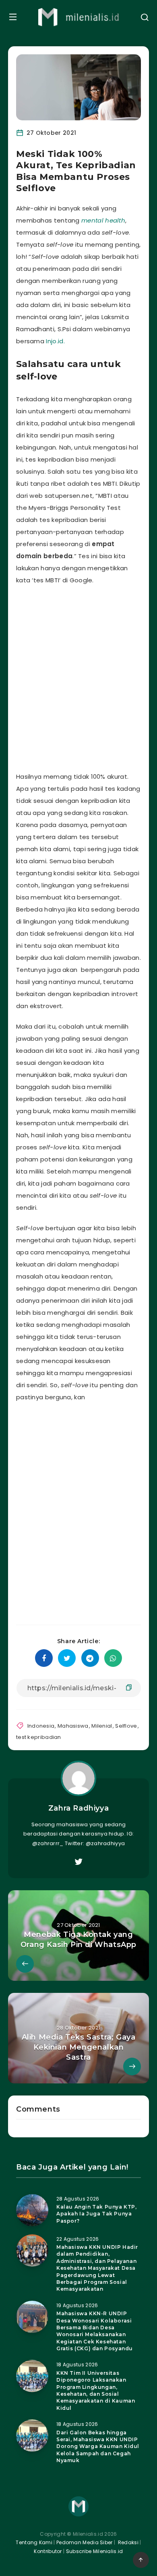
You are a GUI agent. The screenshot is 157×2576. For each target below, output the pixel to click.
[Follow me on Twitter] (78, 1862)
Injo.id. (55, 341)
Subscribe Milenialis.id (94, 2551)
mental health (103, 220)
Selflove (126, 1726)
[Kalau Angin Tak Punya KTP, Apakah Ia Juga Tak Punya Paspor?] (32, 2210)
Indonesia (41, 1726)
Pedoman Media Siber (85, 2542)
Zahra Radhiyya (78, 1808)
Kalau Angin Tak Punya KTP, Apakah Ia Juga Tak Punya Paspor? (97, 2214)
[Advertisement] (78, 676)
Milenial (102, 1726)
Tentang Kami (34, 2542)
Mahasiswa (73, 1726)
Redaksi (128, 2542)
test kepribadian (39, 1737)
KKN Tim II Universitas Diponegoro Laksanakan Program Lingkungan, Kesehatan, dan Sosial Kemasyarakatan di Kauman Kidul (96, 2390)
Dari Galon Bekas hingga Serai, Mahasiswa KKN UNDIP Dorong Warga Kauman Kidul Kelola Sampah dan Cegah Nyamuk (98, 2447)
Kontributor (49, 2551)
